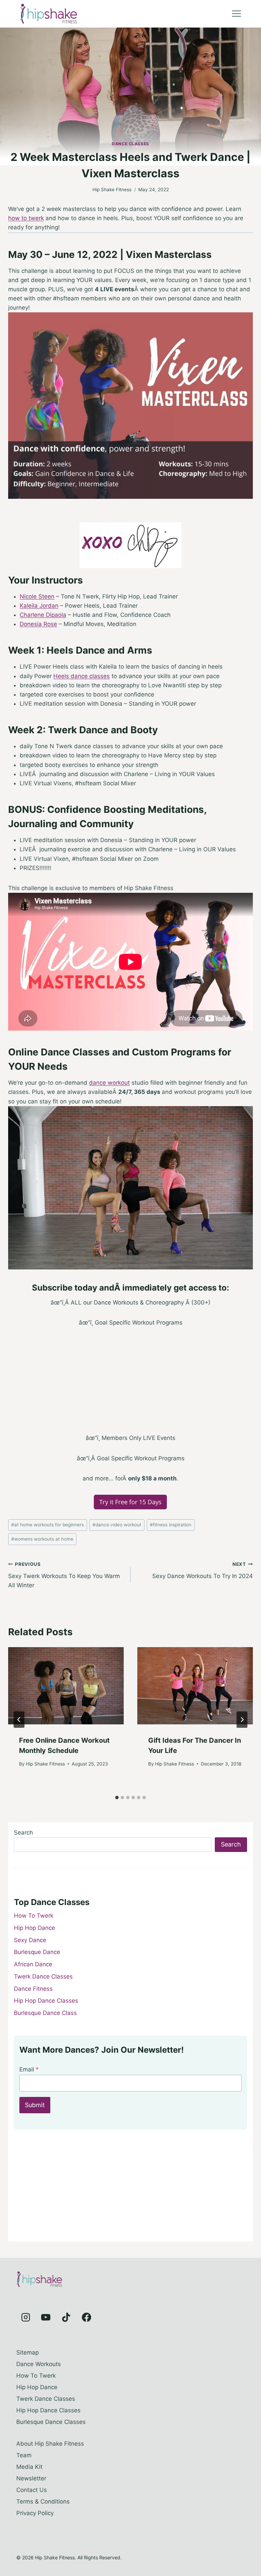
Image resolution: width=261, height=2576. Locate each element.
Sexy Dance (30, 1940)
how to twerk (26, 218)
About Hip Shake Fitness (50, 2444)
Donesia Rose (38, 624)
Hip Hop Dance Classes (46, 2001)
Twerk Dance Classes (43, 1976)
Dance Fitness (33, 1989)
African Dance (33, 1964)
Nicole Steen (37, 596)
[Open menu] (236, 14)
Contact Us (32, 2490)
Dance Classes (130, 144)
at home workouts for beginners (48, 1525)
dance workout (109, 1083)
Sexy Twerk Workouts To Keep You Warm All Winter (64, 1575)
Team (24, 2455)
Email (29, 2069)
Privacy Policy (35, 2513)
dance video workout (117, 1525)
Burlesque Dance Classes (51, 2422)
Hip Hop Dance (34, 1928)
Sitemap (28, 2352)
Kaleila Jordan (39, 606)
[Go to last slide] (19, 1720)
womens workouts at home (42, 1539)
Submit (35, 2105)
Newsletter (31, 2478)
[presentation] (66, 1686)
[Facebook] (86, 2317)
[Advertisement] (130, 1386)
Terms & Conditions (43, 2501)
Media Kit (29, 2467)
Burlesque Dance (37, 1952)
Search (23, 1833)
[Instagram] (25, 2317)
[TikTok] (66, 2317)
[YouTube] (46, 2317)
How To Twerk (34, 1916)
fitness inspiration (171, 1525)
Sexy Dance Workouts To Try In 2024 (203, 1570)
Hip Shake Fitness (112, 190)
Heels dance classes (82, 676)
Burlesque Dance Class (45, 2013)
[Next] (242, 1720)
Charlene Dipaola (43, 615)
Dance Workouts (39, 2364)
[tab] (117, 1798)
